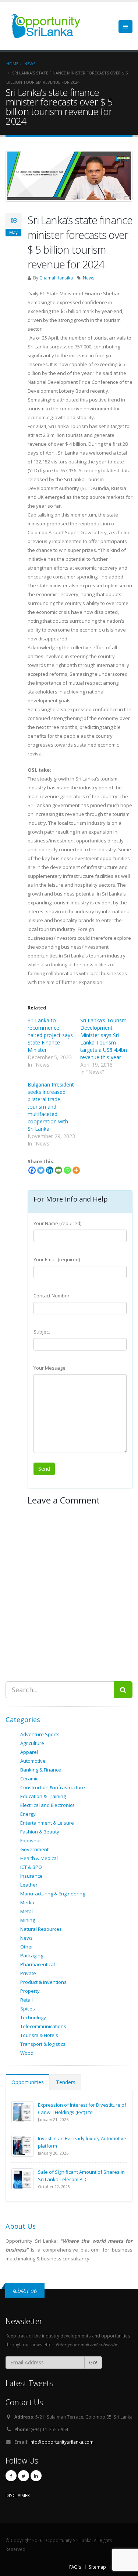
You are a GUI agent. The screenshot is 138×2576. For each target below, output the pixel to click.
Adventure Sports (40, 1734)
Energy (28, 1814)
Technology (33, 2017)
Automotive (33, 1761)
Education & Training (43, 1796)
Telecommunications (43, 2026)
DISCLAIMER (18, 2495)
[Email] (59, 1170)
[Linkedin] (50, 1170)
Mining (28, 1920)
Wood (27, 2053)
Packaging (32, 1956)
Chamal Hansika (56, 278)
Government (34, 1849)
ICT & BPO (31, 1867)
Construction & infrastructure (53, 1787)
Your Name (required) (57, 1223)
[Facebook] (32, 1170)
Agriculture (32, 1743)
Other (27, 1947)
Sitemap (97, 2567)
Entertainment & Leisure (47, 1823)
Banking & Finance (41, 1770)
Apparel (29, 1752)
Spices (28, 2009)
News (89, 278)
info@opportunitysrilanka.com (61, 2442)
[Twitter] (41, 1170)
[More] (76, 1170)
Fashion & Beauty (40, 1832)
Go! (93, 2362)
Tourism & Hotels (39, 2035)
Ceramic (29, 1779)
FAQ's (75, 2567)
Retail (26, 2000)
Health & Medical (39, 1858)
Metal (26, 1911)
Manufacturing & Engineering (53, 1894)
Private (28, 1973)
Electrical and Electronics (47, 1805)
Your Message (49, 1368)
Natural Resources (41, 1929)
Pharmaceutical (38, 1964)
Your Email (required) (57, 1259)
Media (27, 1902)
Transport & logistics (43, 2044)
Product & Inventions (43, 1982)
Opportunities (28, 2082)
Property (30, 1991)
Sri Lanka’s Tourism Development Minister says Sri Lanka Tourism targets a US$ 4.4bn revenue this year (104, 1039)
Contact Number (52, 1296)
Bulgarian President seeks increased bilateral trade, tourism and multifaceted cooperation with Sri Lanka (51, 1107)
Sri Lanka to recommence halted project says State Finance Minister (50, 1035)
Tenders (66, 2082)
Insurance (31, 1876)
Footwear (31, 1840)
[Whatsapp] (67, 1170)
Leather (29, 1885)
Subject (42, 1332)
